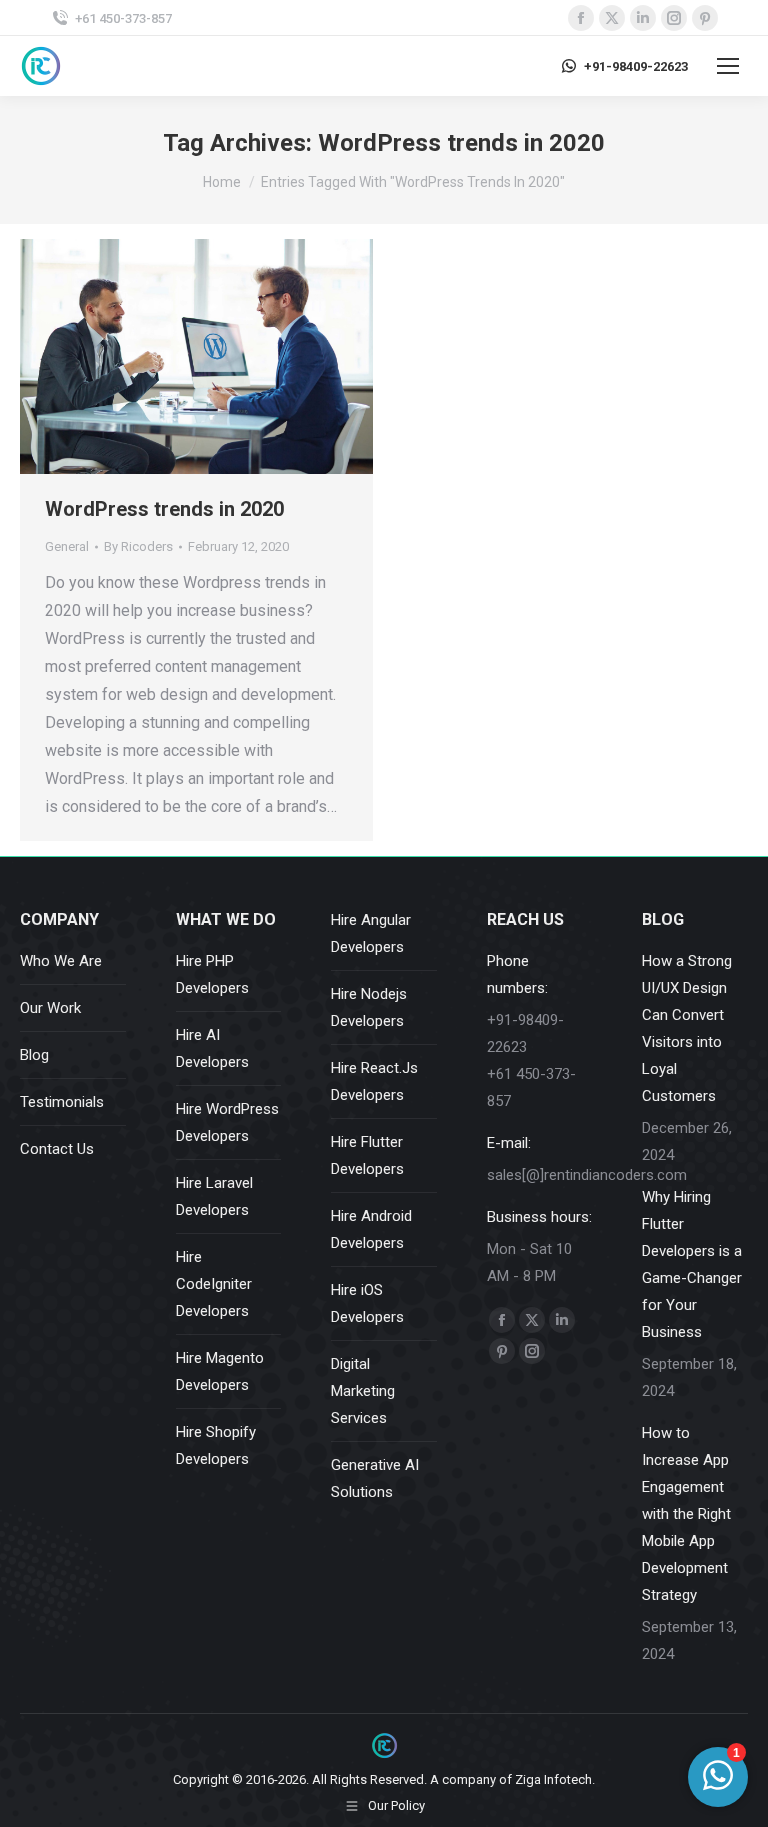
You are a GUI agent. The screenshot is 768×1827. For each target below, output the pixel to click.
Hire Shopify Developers (216, 1445)
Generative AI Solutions (375, 1478)
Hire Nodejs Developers (369, 1007)
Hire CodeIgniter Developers (214, 1284)
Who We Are (61, 961)
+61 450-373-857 (123, 18)
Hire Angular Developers (371, 933)
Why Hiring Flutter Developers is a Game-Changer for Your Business (692, 1264)
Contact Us (57, 1149)
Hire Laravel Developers (214, 1196)
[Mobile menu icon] (728, 66)
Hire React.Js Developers (374, 1081)
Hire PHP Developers (212, 974)
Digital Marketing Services (363, 1391)
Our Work (50, 1008)
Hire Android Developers (371, 1229)
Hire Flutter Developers (367, 1155)
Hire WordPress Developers (227, 1122)
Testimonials (62, 1102)
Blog (34, 1055)
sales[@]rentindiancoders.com (587, 1175)
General (67, 546)
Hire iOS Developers (367, 1303)
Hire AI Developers (212, 1048)
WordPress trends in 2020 (164, 509)
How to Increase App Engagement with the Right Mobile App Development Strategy (686, 1514)
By (138, 546)
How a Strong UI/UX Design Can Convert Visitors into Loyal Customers (687, 1028)
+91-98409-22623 (636, 66)
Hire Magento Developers (220, 1371)
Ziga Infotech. (555, 1779)
